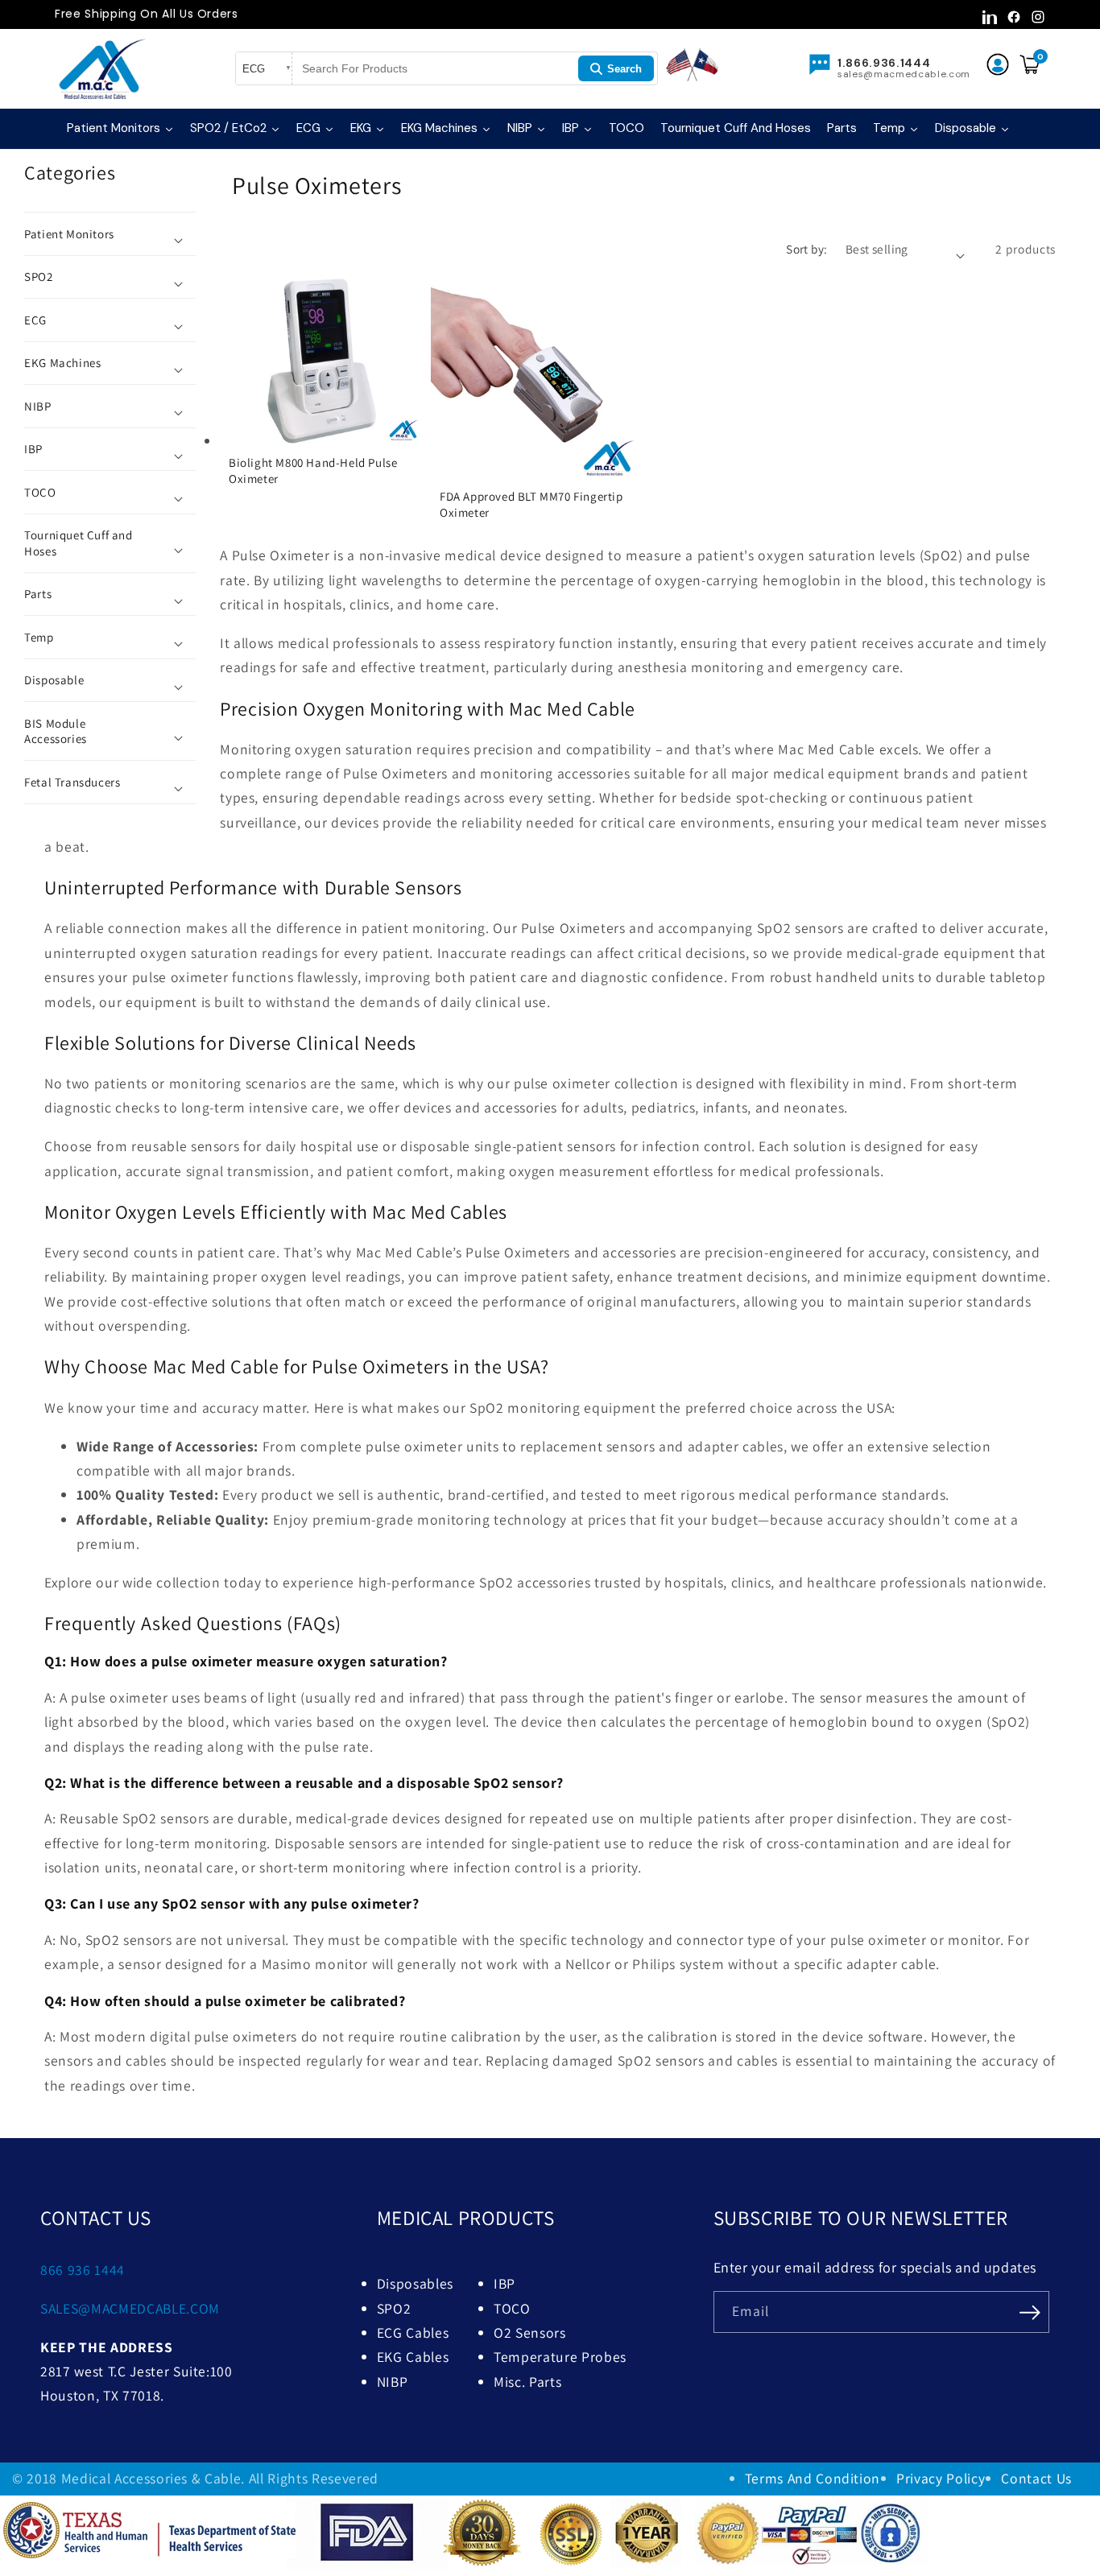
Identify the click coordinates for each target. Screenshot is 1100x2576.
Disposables (415, 2283)
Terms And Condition (813, 2478)
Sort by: (807, 249)
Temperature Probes (560, 2357)
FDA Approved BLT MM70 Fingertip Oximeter (531, 505)
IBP (505, 2283)
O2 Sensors (530, 2332)
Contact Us (1036, 2478)
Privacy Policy (941, 2478)
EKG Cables (413, 2357)
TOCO (512, 2308)
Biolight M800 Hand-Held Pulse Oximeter (313, 471)
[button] (110, 234)
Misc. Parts (527, 2382)
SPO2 (394, 2308)
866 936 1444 (83, 2270)
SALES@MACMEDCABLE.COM (130, 2308)
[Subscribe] (1030, 2310)
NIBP (393, 2382)
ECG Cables (413, 2332)
